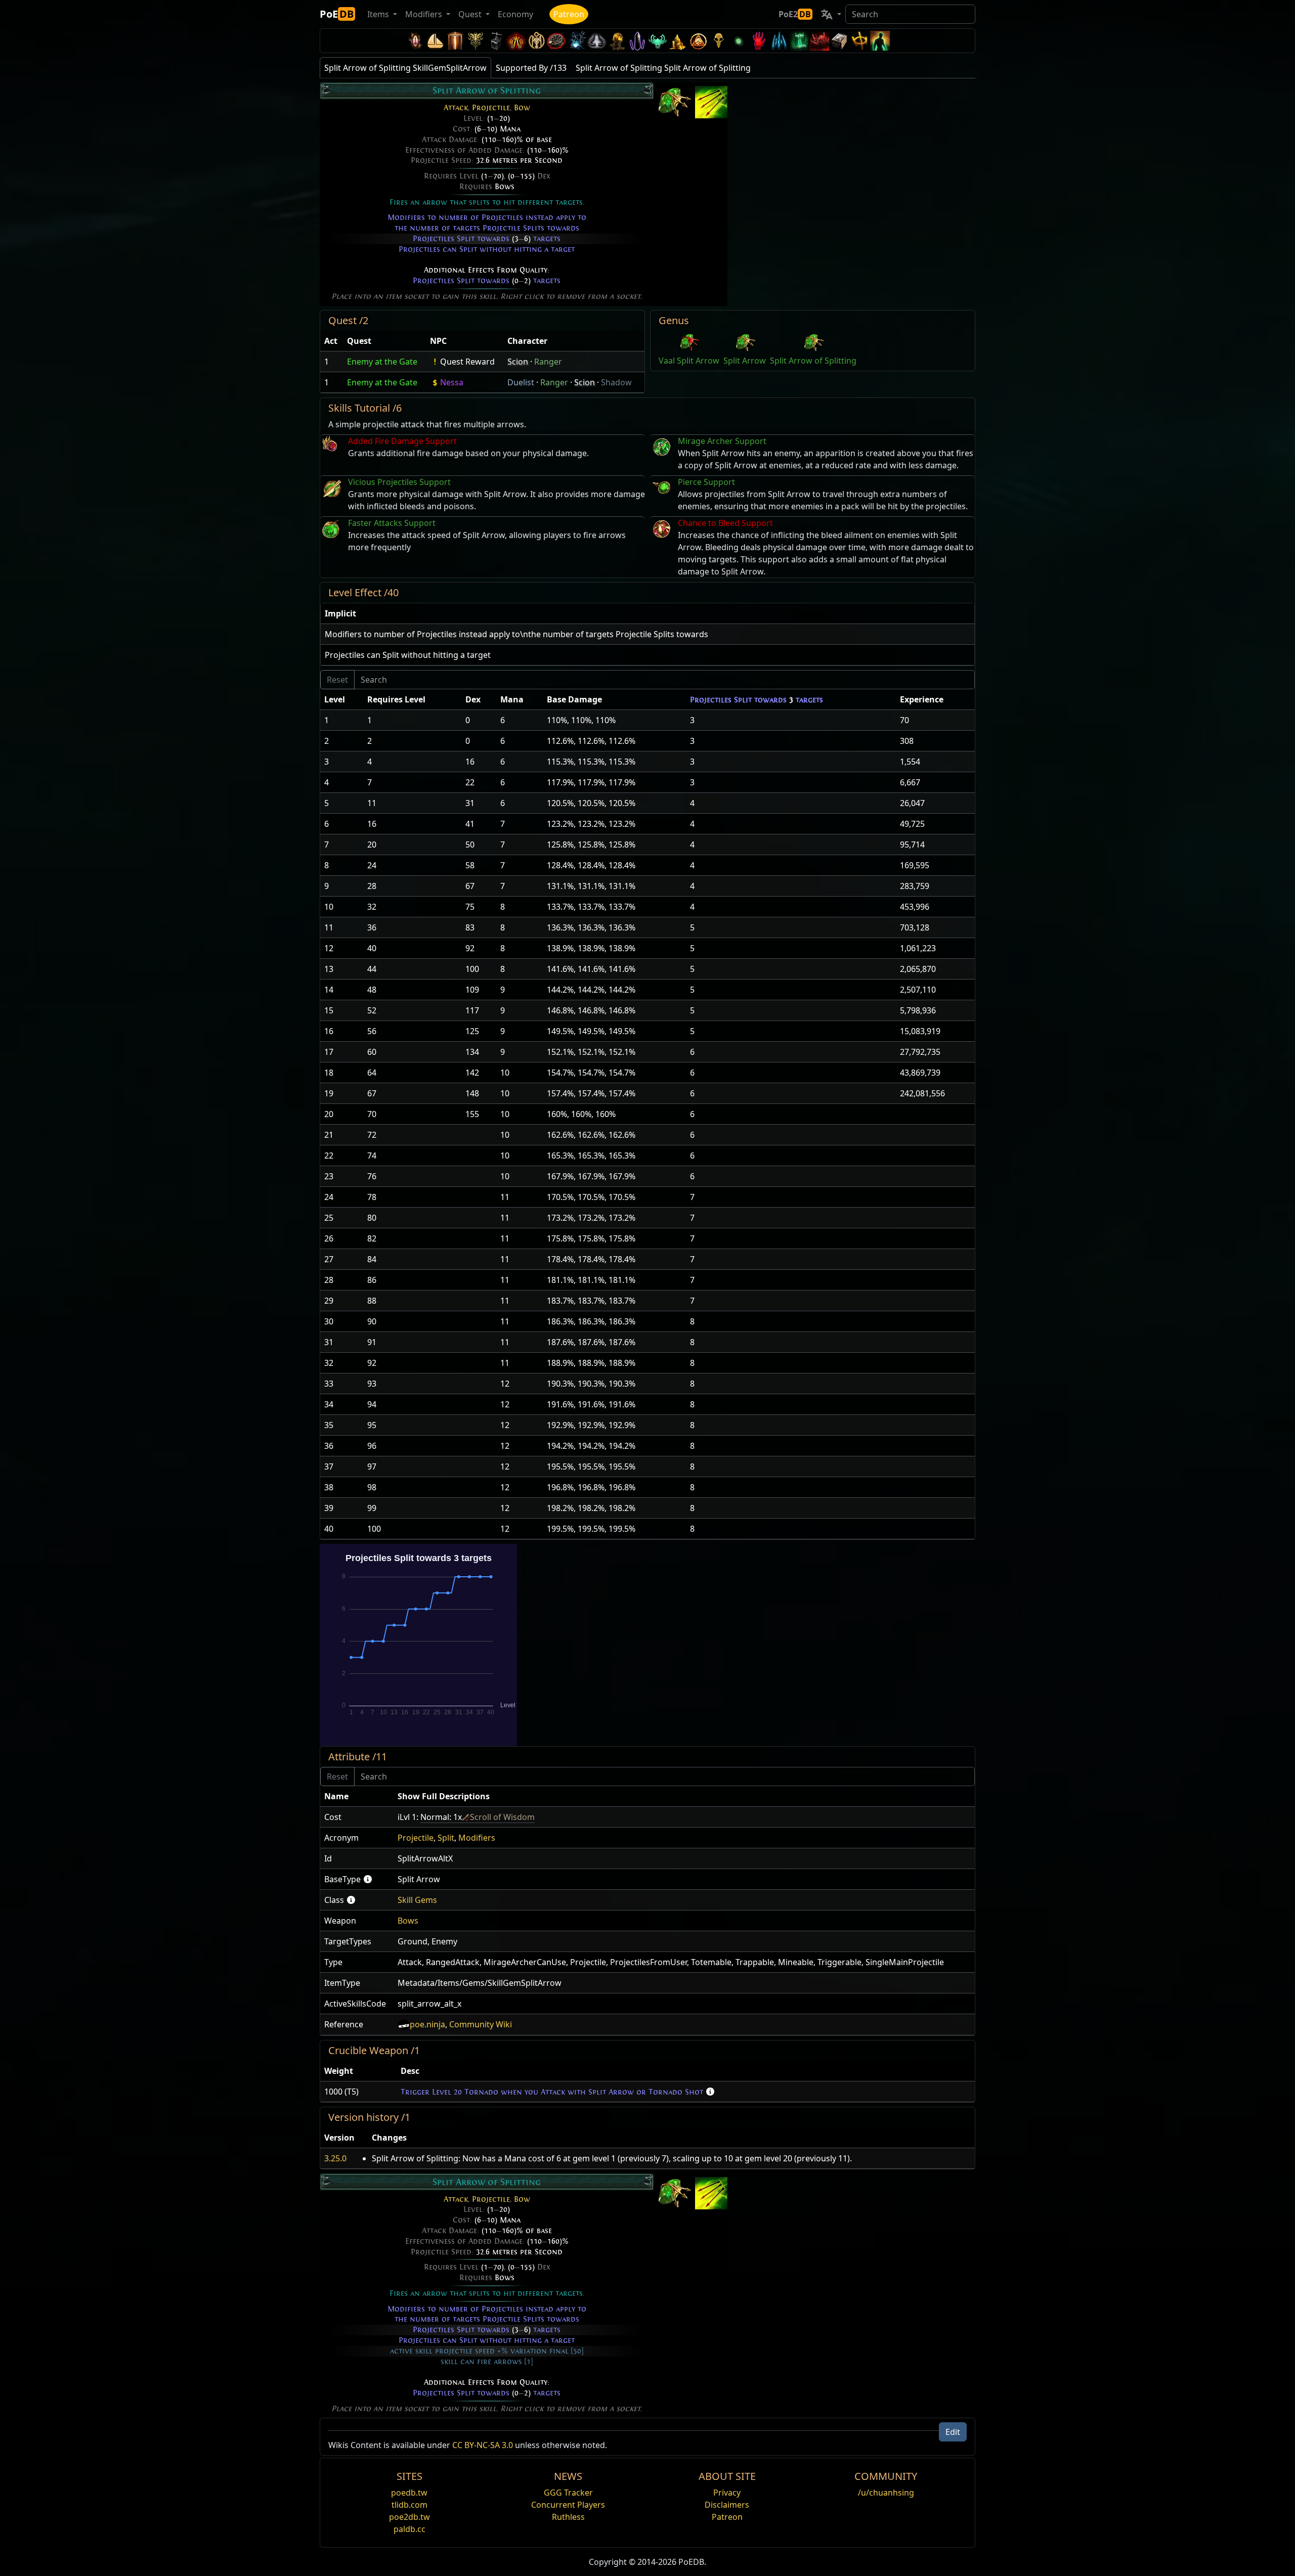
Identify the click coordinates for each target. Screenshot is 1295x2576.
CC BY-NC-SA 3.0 (483, 2445)
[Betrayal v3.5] (658, 41)
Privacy (727, 2493)
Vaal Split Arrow (689, 361)
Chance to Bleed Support (725, 523)
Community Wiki (481, 2024)
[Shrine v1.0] (860, 41)
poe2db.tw (409, 2517)
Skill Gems (417, 1900)
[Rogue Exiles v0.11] (880, 41)
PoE (337, 14)
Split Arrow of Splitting (813, 361)
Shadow (616, 382)
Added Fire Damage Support (402, 441)
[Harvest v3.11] (577, 41)
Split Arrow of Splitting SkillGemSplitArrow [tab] (405, 68)
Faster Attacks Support (392, 523)
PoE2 (795, 14)
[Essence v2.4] (779, 41)
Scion (518, 362)
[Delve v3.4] (678, 41)
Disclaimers (727, 2505)
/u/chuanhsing (886, 2493)
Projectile (491, 108)
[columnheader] (332, 341)
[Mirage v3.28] (415, 41)
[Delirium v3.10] (597, 41)
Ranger (548, 362)
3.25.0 (335, 2158)
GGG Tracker (568, 2493)
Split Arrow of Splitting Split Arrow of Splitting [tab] (663, 68)
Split (446, 1838)
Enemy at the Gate (382, 362)
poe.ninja (427, 2024)
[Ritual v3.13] (536, 41)
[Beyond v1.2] (819, 41)
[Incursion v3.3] (698, 41)
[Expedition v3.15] (496, 41)
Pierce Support (706, 482)
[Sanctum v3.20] (455, 41)
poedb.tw (409, 2493)
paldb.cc (409, 2529)
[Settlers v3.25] (435, 41)
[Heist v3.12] (556, 41)
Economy (515, 14)
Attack (456, 108)
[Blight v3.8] (617, 41)
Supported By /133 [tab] (531, 68)
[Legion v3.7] (637, 41)
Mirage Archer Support (722, 441)
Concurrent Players (568, 2505)
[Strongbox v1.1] (840, 41)
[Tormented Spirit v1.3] (799, 41)
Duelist (521, 382)
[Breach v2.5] (759, 41)
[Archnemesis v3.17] (476, 41)
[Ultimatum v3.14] (516, 41)
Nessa (452, 382)
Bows (505, 187)
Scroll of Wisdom (502, 1817)
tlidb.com (409, 2505)
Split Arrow (745, 361)
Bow (522, 108)
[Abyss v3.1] (739, 41)
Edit (953, 2432)
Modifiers (477, 1838)
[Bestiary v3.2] (718, 41)
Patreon (569, 14)
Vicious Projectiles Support (399, 482)
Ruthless (568, 2517)
